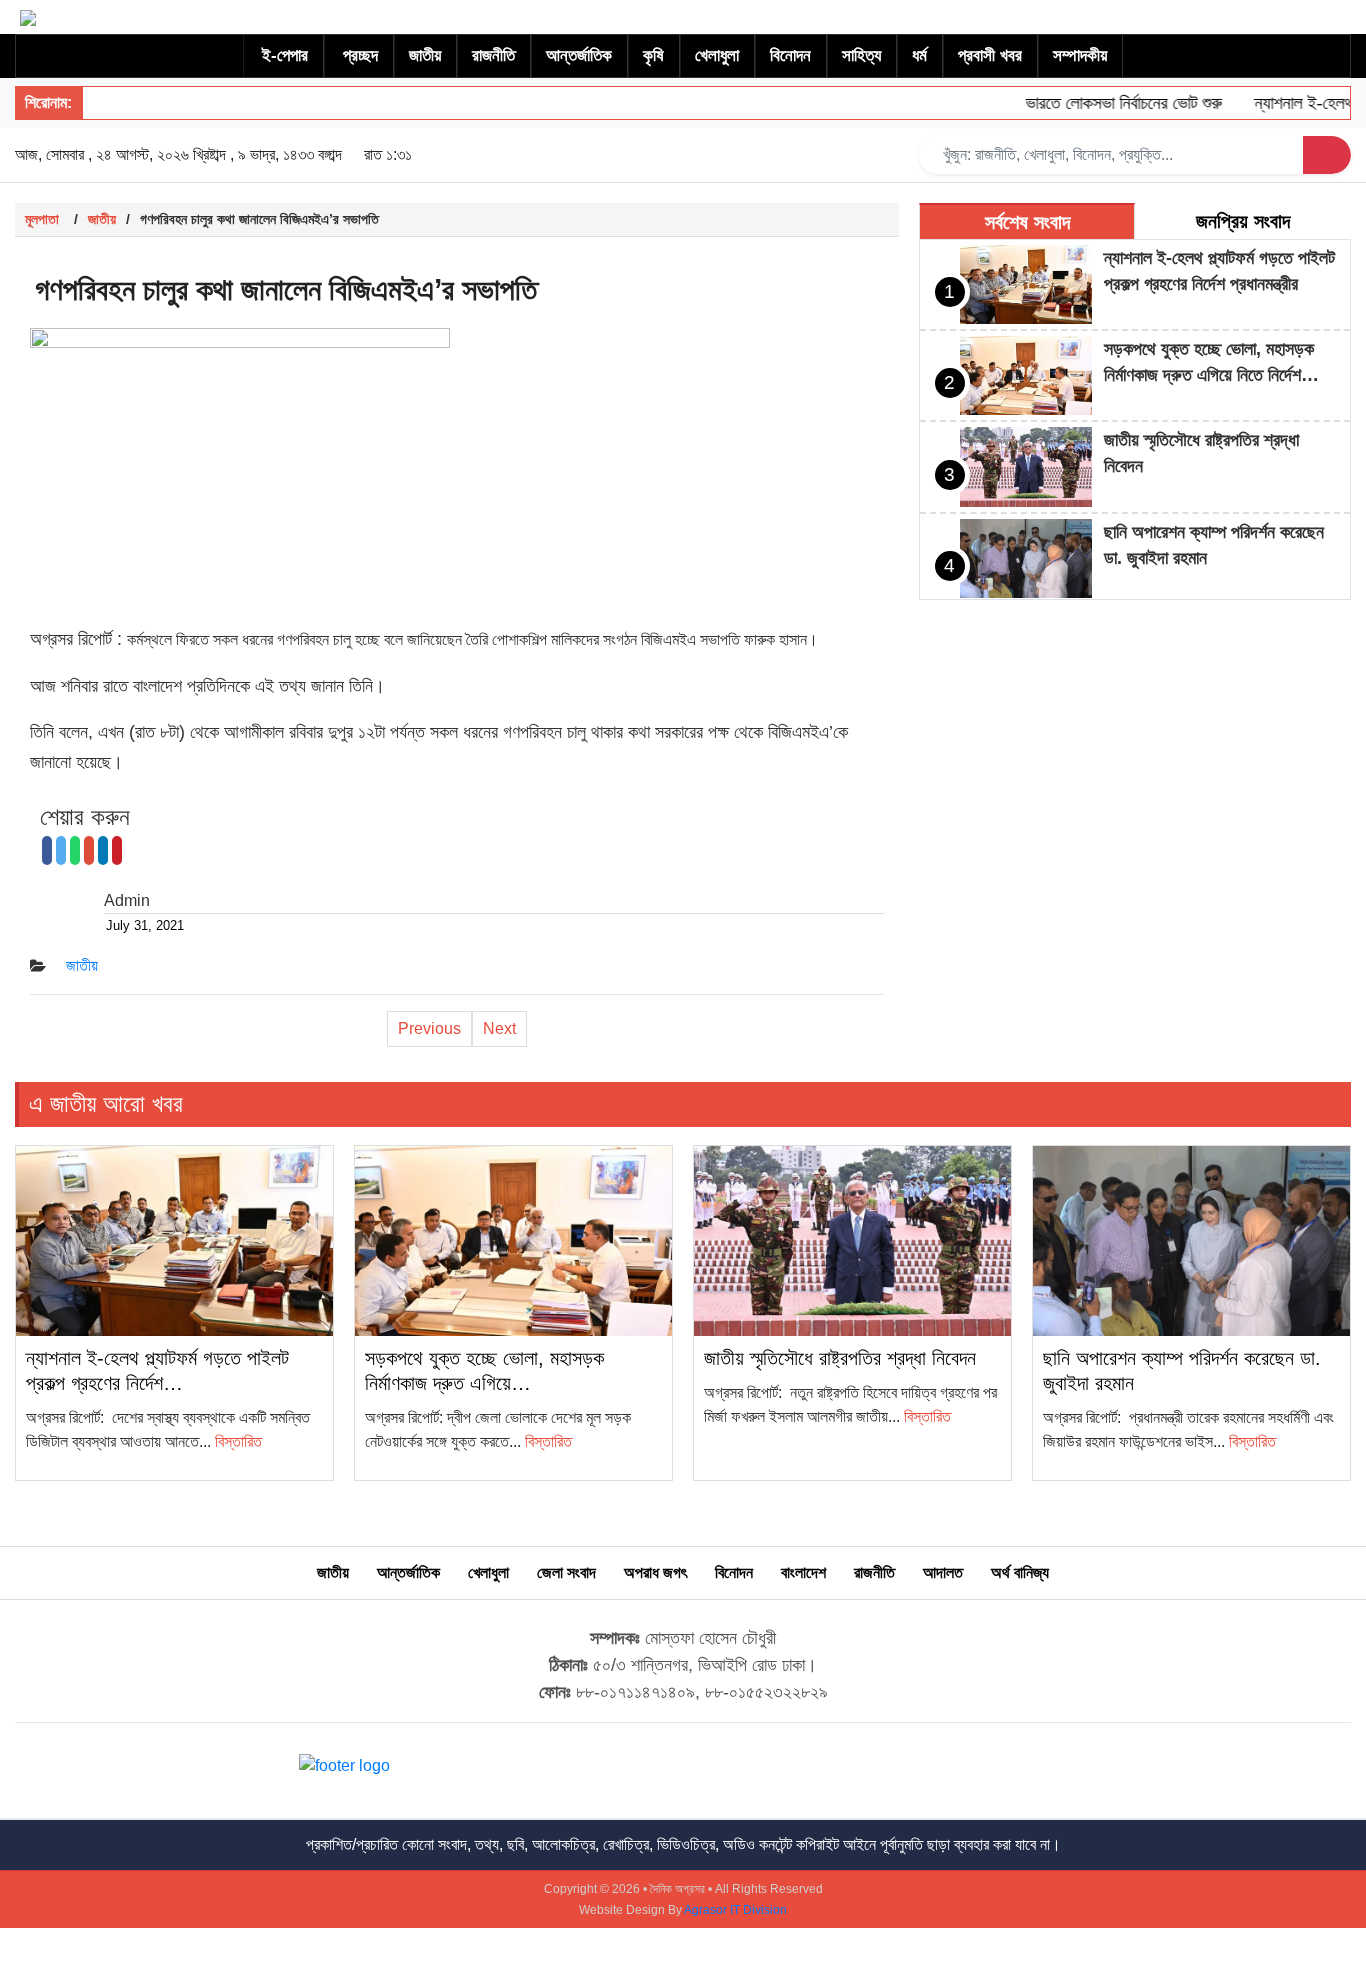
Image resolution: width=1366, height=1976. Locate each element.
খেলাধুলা (717, 55)
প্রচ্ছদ (360, 55)
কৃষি (653, 55)
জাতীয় (425, 55)
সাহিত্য (861, 55)
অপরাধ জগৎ (655, 1572)
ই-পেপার (285, 55)
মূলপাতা (42, 219)
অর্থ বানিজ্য (1020, 1572)
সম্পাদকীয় (1080, 55)
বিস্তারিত (238, 1441)
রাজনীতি (493, 55)
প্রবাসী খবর (990, 55)
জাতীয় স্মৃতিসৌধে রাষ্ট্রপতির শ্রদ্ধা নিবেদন (840, 1358)
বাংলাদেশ (803, 1572)
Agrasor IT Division (735, 1910)
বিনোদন (790, 55)
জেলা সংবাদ (566, 1572)
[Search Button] (1327, 155)
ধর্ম (919, 55)
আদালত (943, 1572)
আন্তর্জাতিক (579, 55)
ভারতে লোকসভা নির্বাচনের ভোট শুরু (1099, 103)
